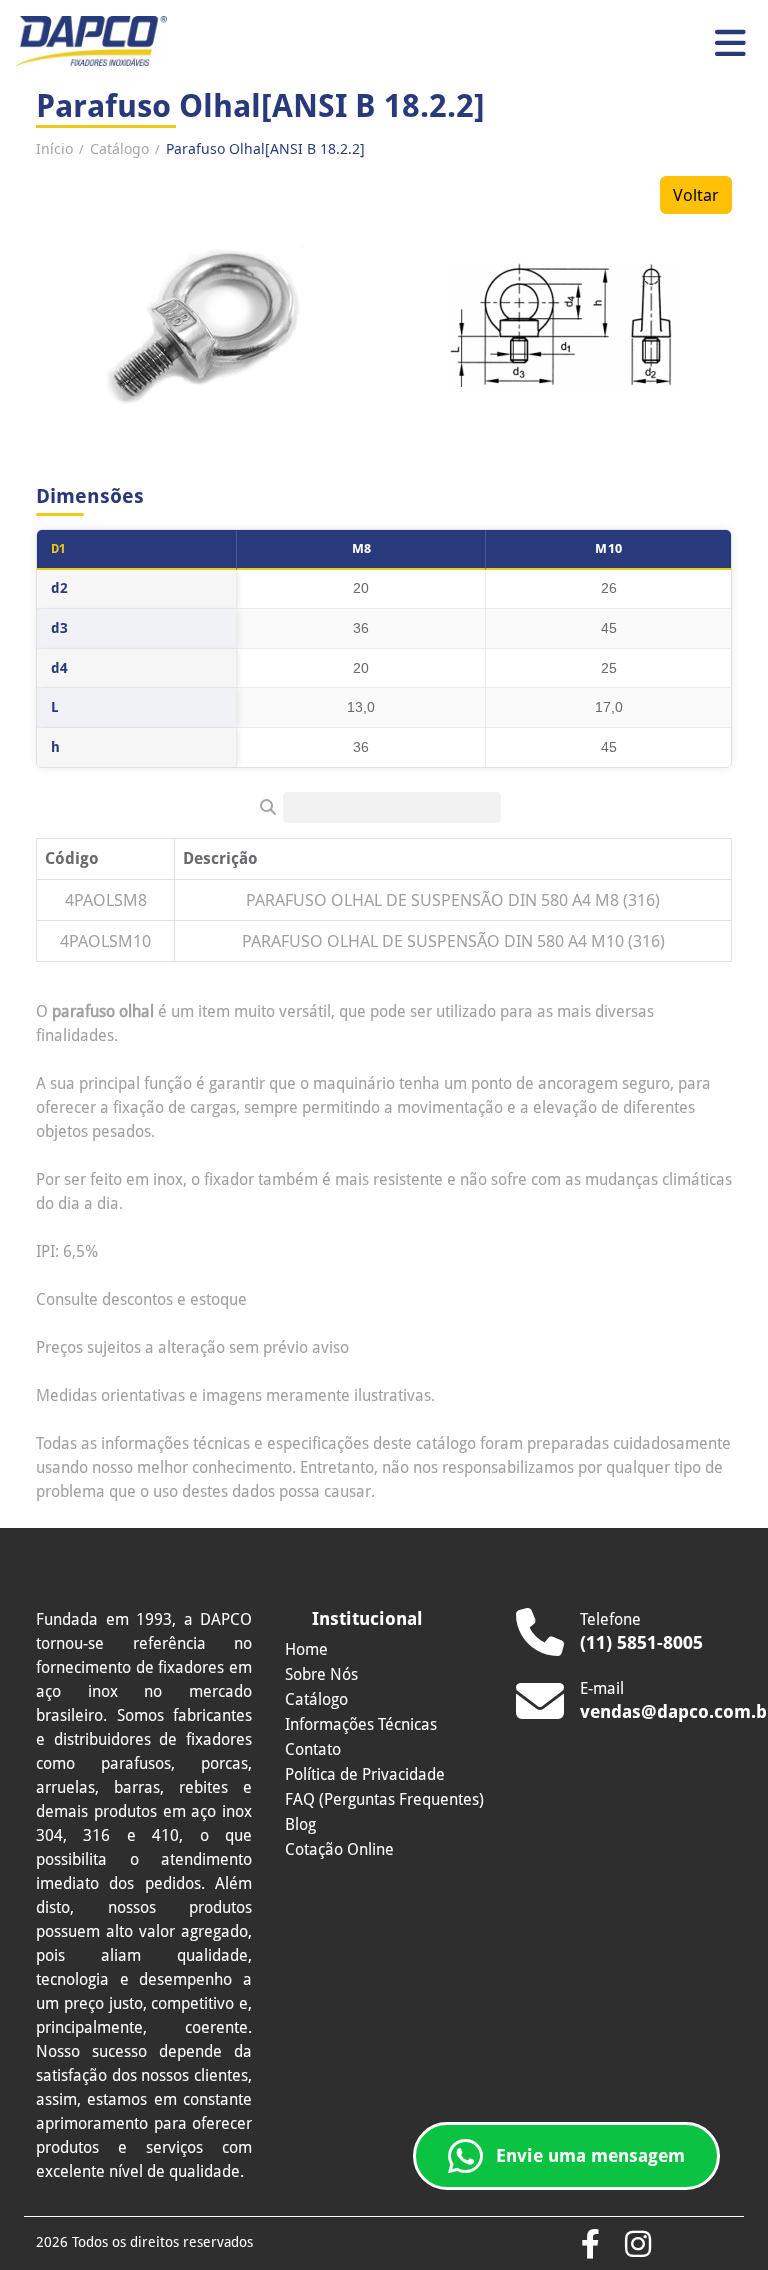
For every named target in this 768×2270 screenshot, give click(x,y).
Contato (313, 1749)
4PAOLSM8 (106, 900)
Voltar (696, 195)
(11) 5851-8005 (641, 1642)
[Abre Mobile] (730, 43)
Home (306, 1649)
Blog (300, 1824)
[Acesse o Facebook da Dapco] (590, 2245)
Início (54, 148)
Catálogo (119, 148)
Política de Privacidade (365, 1774)
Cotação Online (339, 1849)
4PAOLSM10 (105, 941)
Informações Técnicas (361, 1724)
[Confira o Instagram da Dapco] (638, 2245)
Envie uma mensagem (590, 2155)
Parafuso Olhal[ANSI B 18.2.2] (265, 148)
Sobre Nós (321, 1674)
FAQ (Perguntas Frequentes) (384, 1799)
